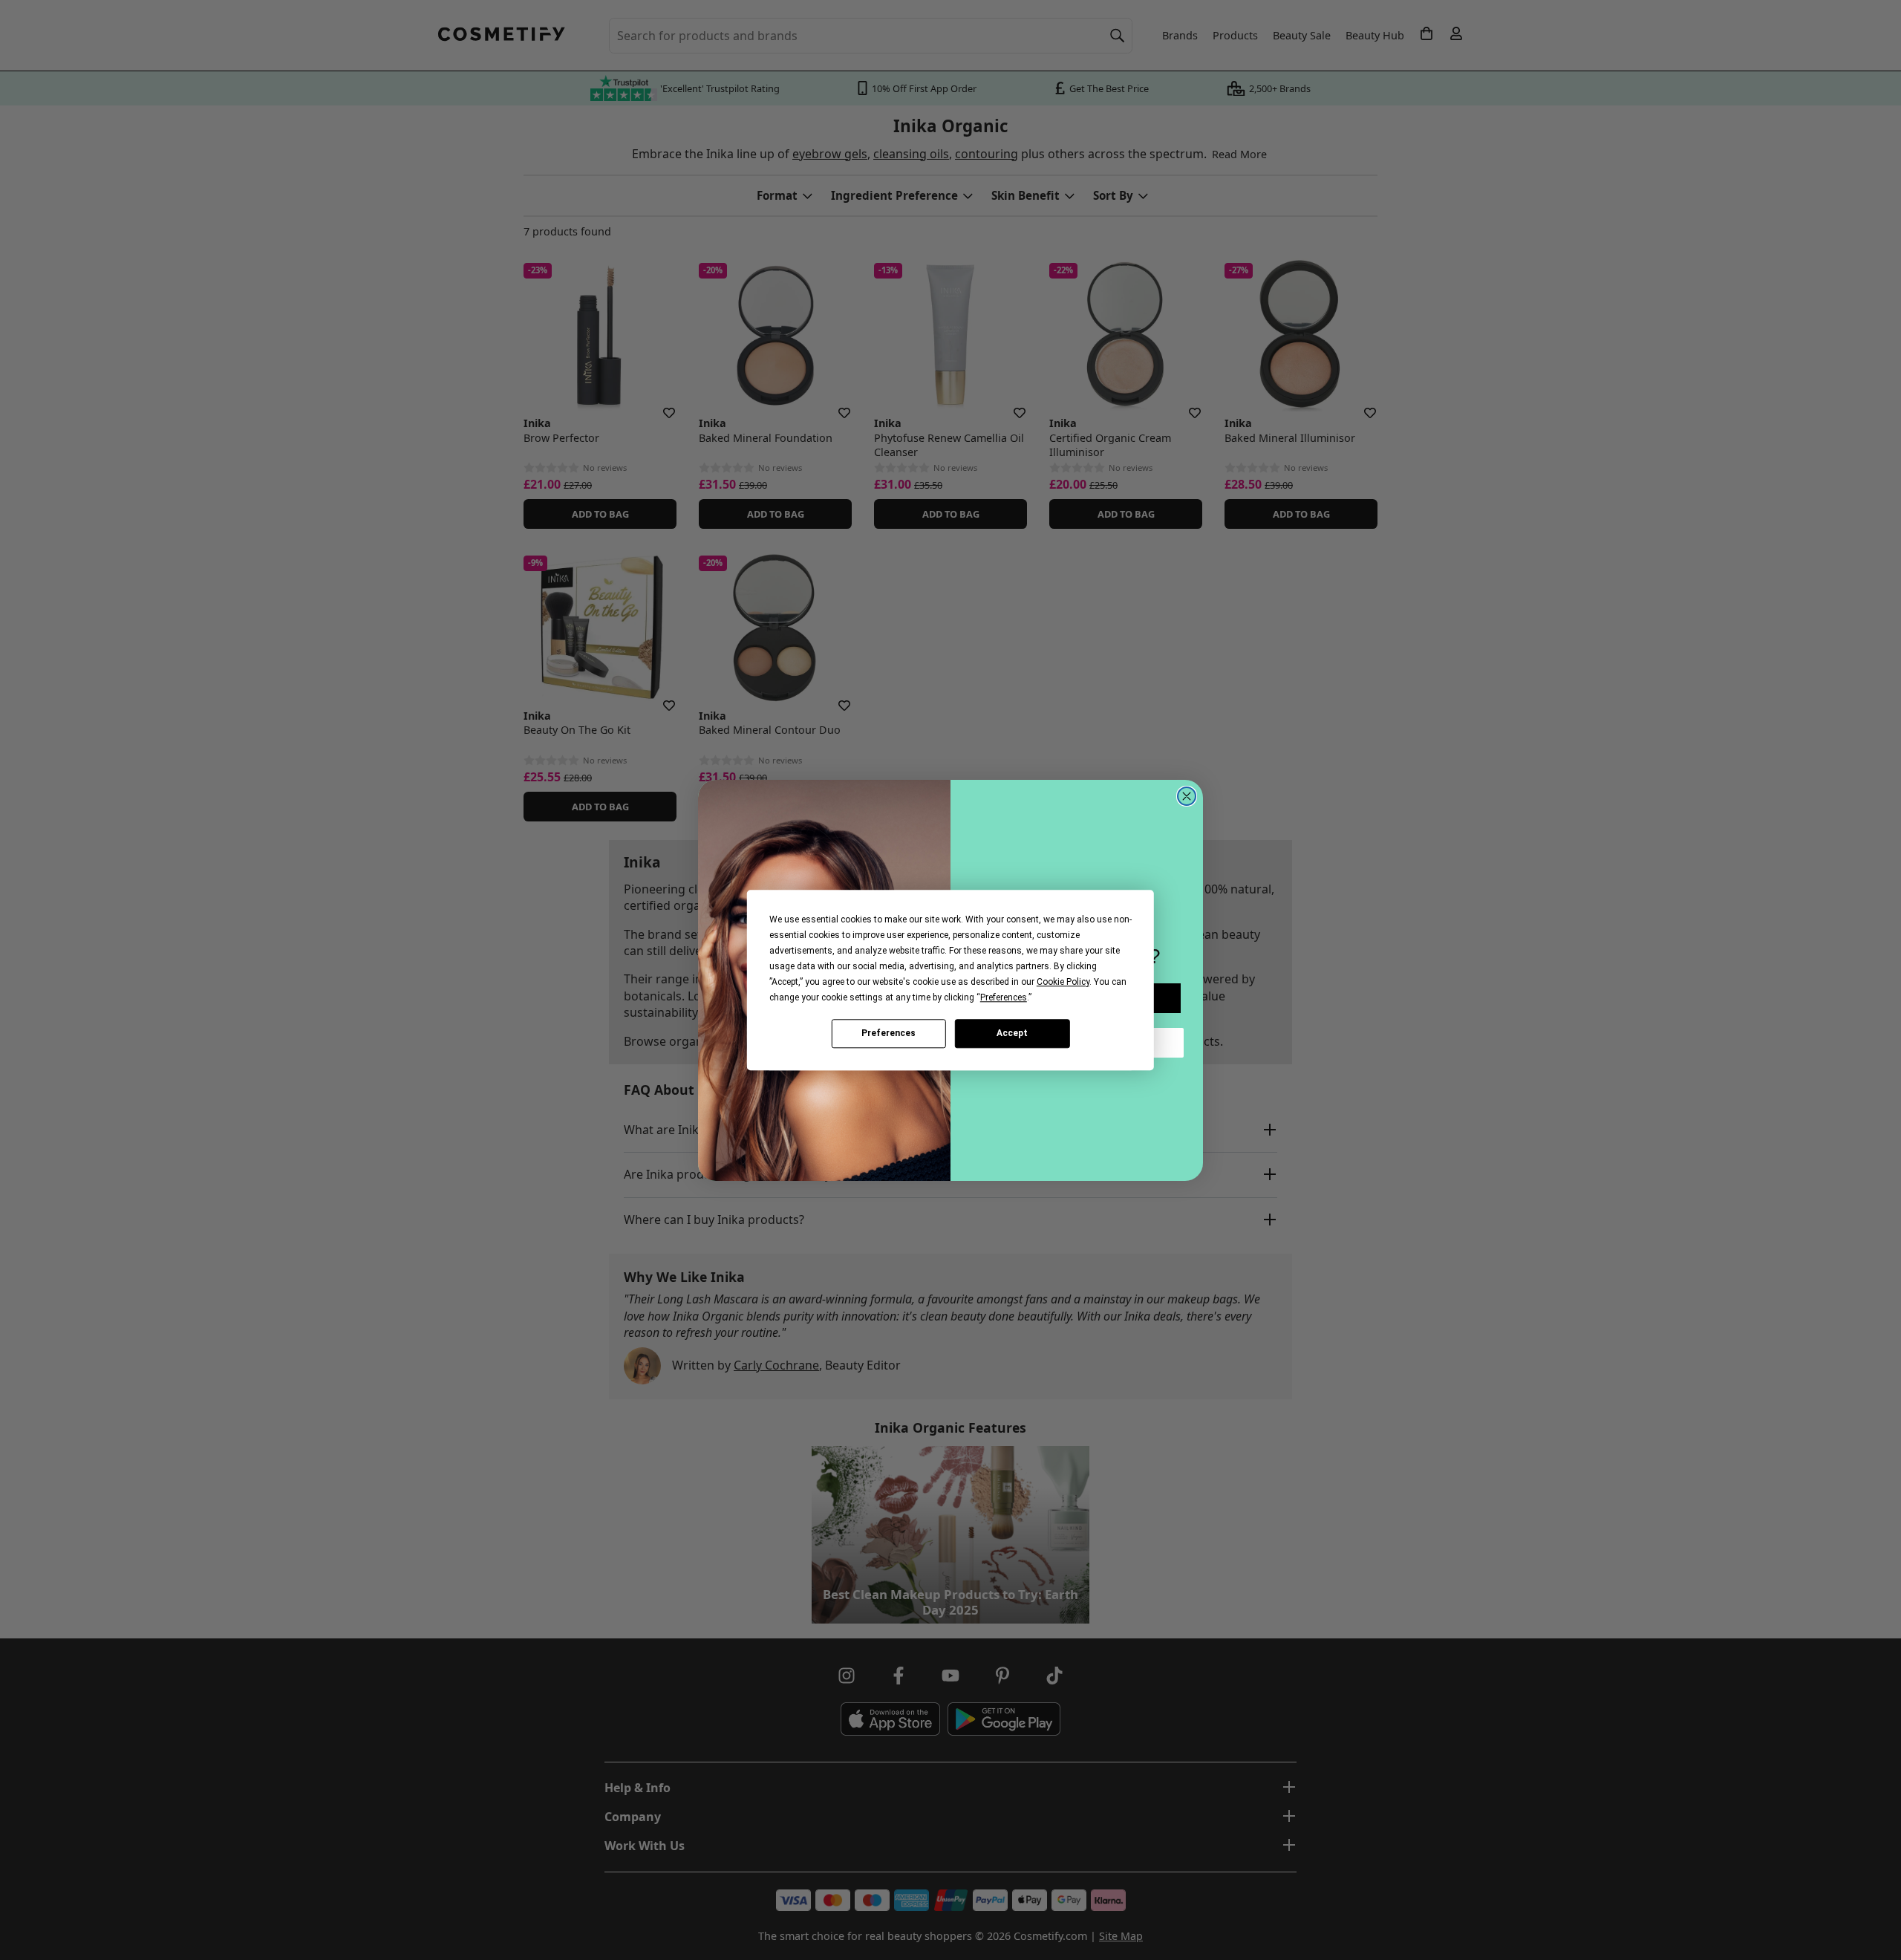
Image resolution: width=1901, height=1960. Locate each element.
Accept (1012, 1033)
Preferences (888, 1033)
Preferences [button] (1004, 997)
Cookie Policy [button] (1063, 982)
